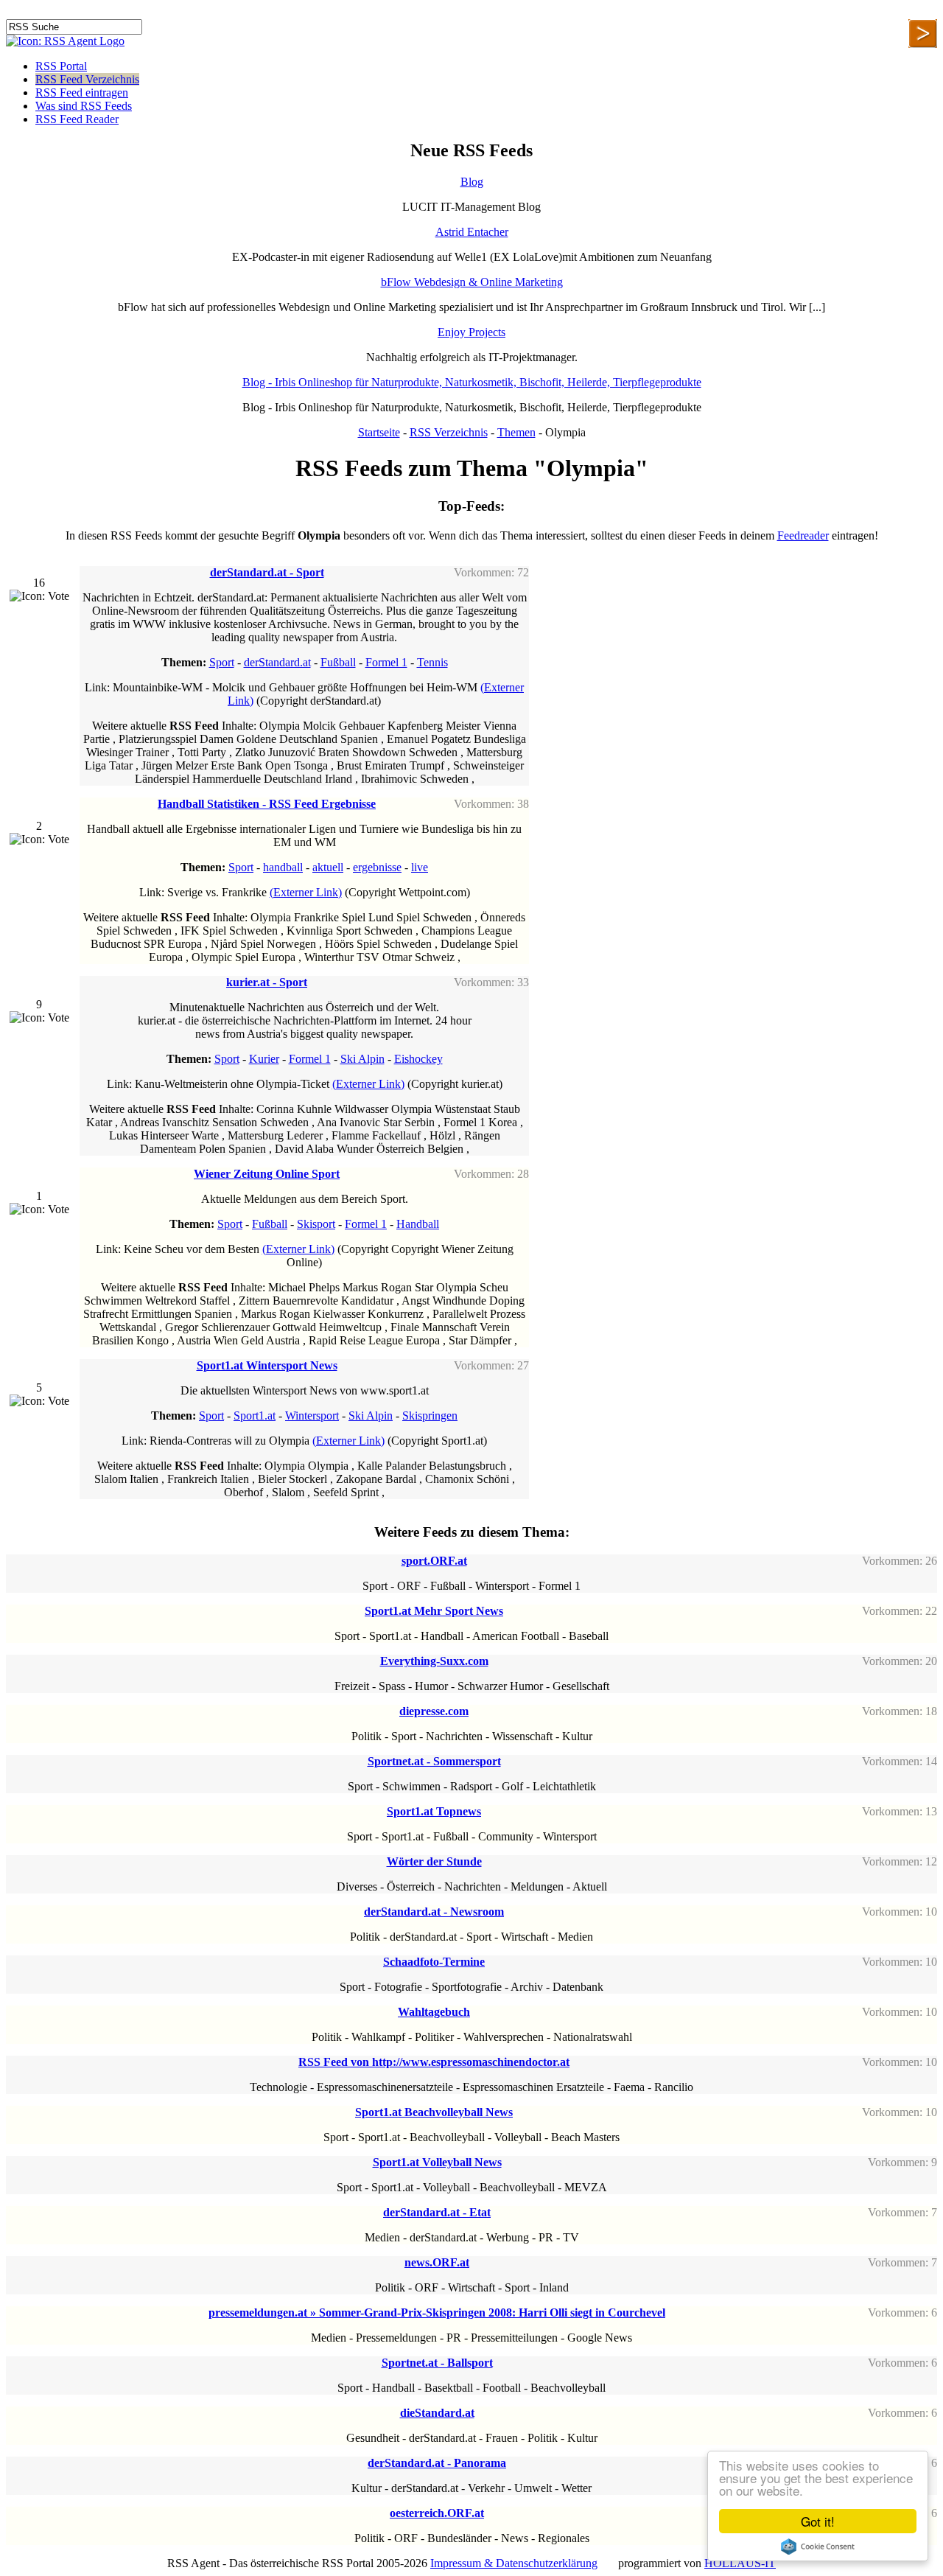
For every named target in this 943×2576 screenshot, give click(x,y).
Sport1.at (255, 1416)
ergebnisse (377, 867)
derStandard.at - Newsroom (434, 1912)
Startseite (379, 432)
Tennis (432, 662)
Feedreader (803, 535)
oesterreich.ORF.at (437, 2513)
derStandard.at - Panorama (437, 2463)
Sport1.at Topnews (434, 1811)
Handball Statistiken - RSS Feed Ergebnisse (267, 804)
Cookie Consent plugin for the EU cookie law (818, 2547)
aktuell (328, 867)
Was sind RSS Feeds (84, 106)
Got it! (818, 2521)
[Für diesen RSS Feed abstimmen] (39, 596)
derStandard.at (277, 662)
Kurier (264, 1059)
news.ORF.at (437, 2262)
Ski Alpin (362, 1059)
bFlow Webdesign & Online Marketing (472, 282)
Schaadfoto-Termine (434, 1962)
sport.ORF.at (434, 1561)
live (420, 867)
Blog (472, 182)
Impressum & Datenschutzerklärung (514, 2563)
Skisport (316, 1224)
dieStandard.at (437, 2413)
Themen (516, 432)
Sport (222, 662)
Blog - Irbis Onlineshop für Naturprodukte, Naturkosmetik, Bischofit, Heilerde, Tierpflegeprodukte (472, 382)
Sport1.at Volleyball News (437, 2162)
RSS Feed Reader (77, 119)
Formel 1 (386, 662)
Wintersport (312, 1416)
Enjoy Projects (471, 332)
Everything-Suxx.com (434, 1661)
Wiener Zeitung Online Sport (267, 1174)
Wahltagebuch (434, 2012)
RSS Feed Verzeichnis (87, 79)
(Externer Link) (306, 892)
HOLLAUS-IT (740, 2563)
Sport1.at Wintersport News (267, 1365)
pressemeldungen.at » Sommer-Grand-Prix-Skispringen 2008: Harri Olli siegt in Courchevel (437, 2313)
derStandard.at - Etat (437, 2212)
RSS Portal (61, 66)
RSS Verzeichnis (449, 432)
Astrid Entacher (472, 232)
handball (283, 867)
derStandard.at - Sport (267, 572)
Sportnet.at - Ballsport (437, 2363)
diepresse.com (434, 1711)
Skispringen (430, 1416)
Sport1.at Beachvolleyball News (434, 2112)
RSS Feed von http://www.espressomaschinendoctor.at (434, 2062)
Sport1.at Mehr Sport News (434, 1611)
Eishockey (418, 1059)
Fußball (338, 662)
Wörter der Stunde (434, 1861)
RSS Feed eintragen (82, 93)
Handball (418, 1224)
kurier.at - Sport (267, 982)
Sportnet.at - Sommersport (434, 1761)
